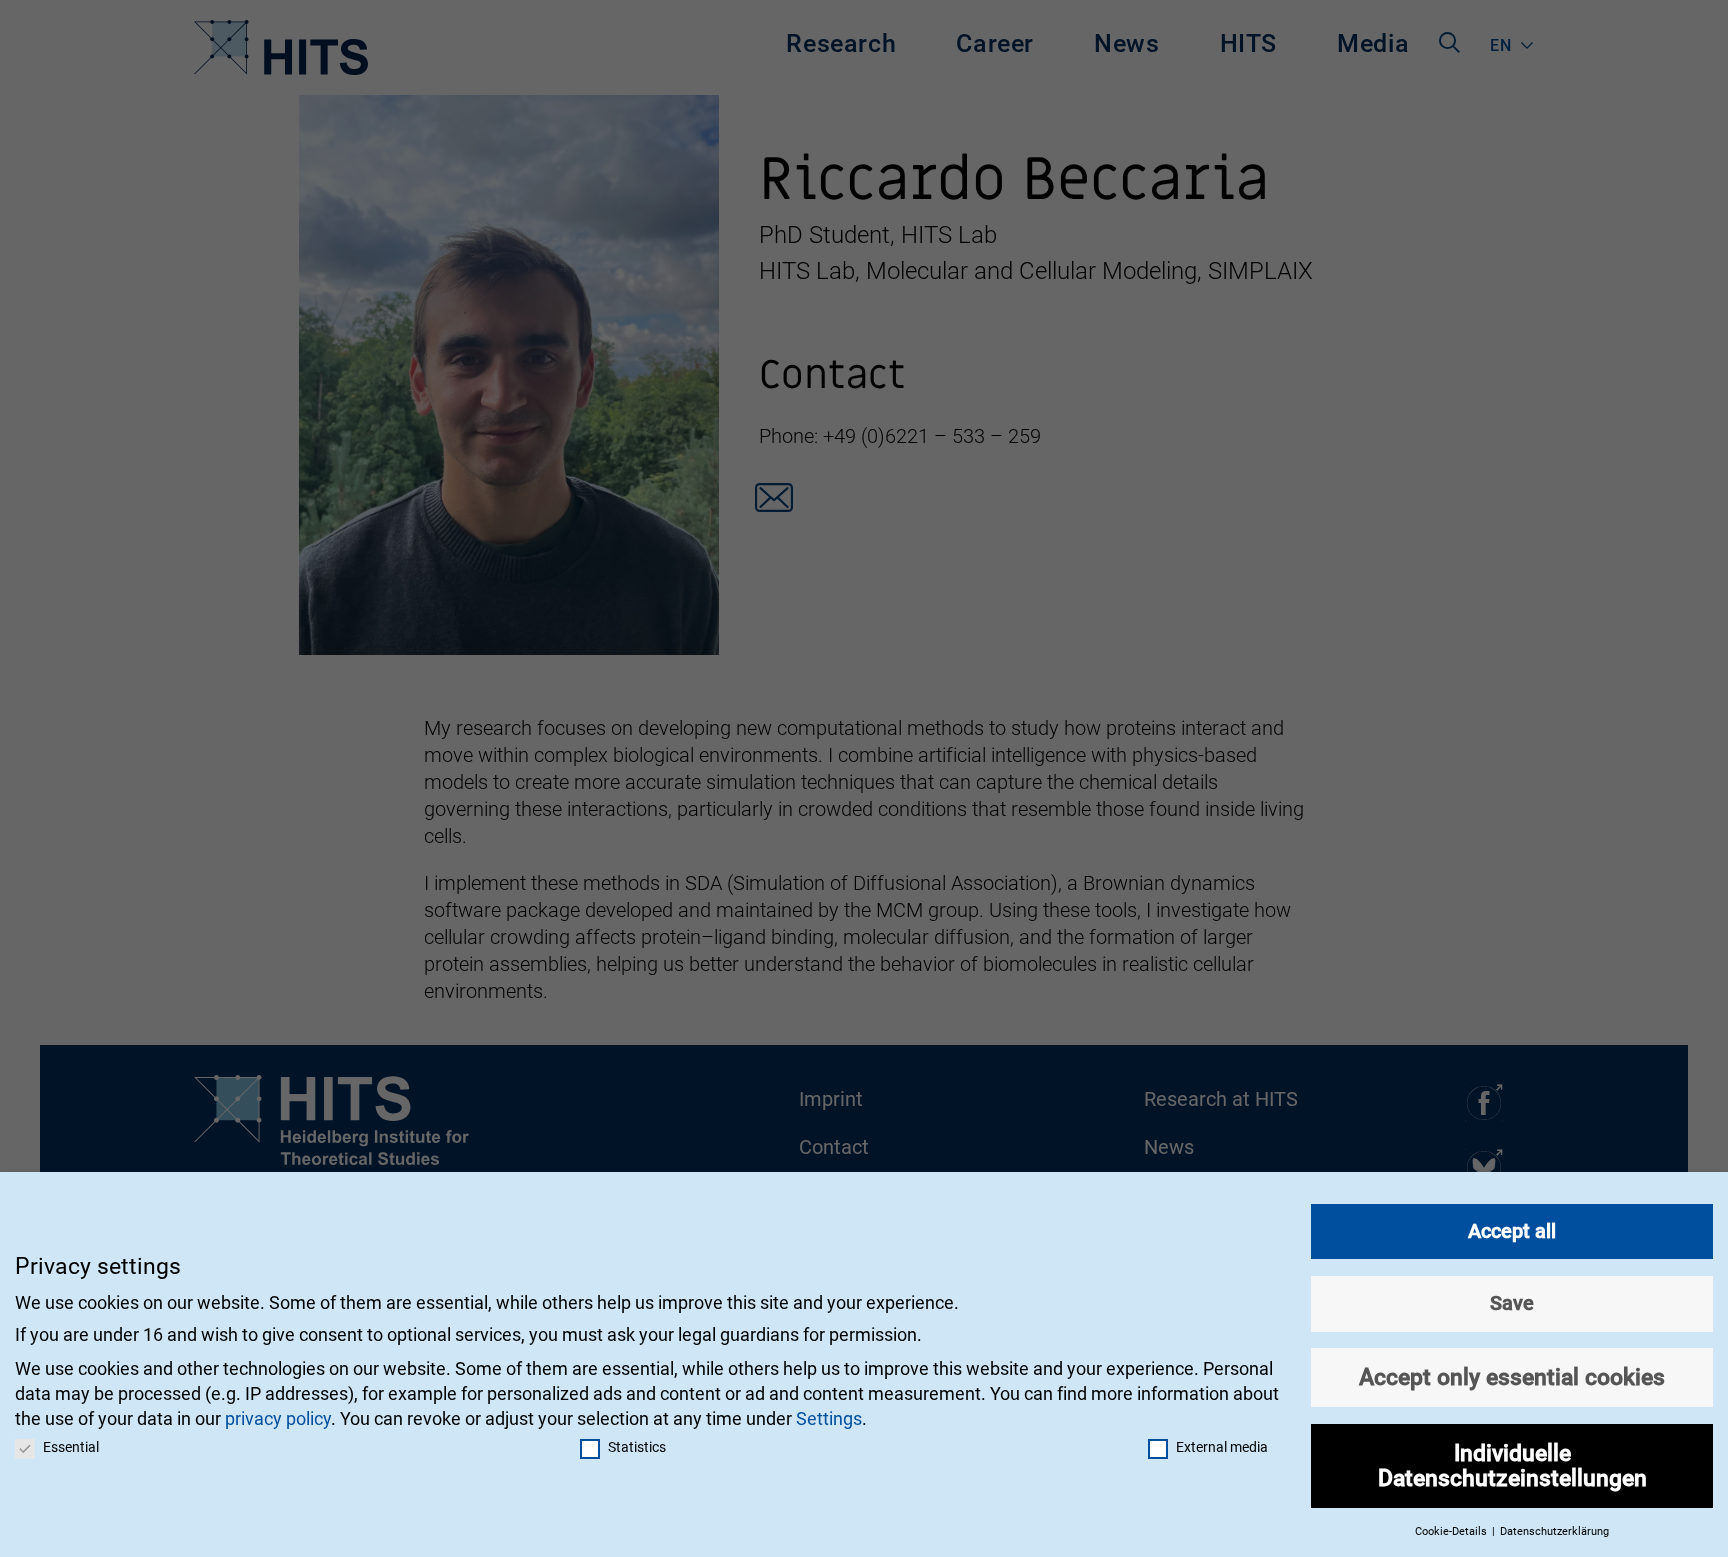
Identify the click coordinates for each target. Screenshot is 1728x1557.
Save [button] (1512, 1303)
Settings (829, 1418)
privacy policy (278, 1418)
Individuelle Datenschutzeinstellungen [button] (1512, 1465)
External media (1222, 1447)
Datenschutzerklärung (1554, 1531)
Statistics (637, 1447)
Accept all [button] (1512, 1231)
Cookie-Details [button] (1452, 1531)
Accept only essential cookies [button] (1512, 1377)
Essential (71, 1447)
